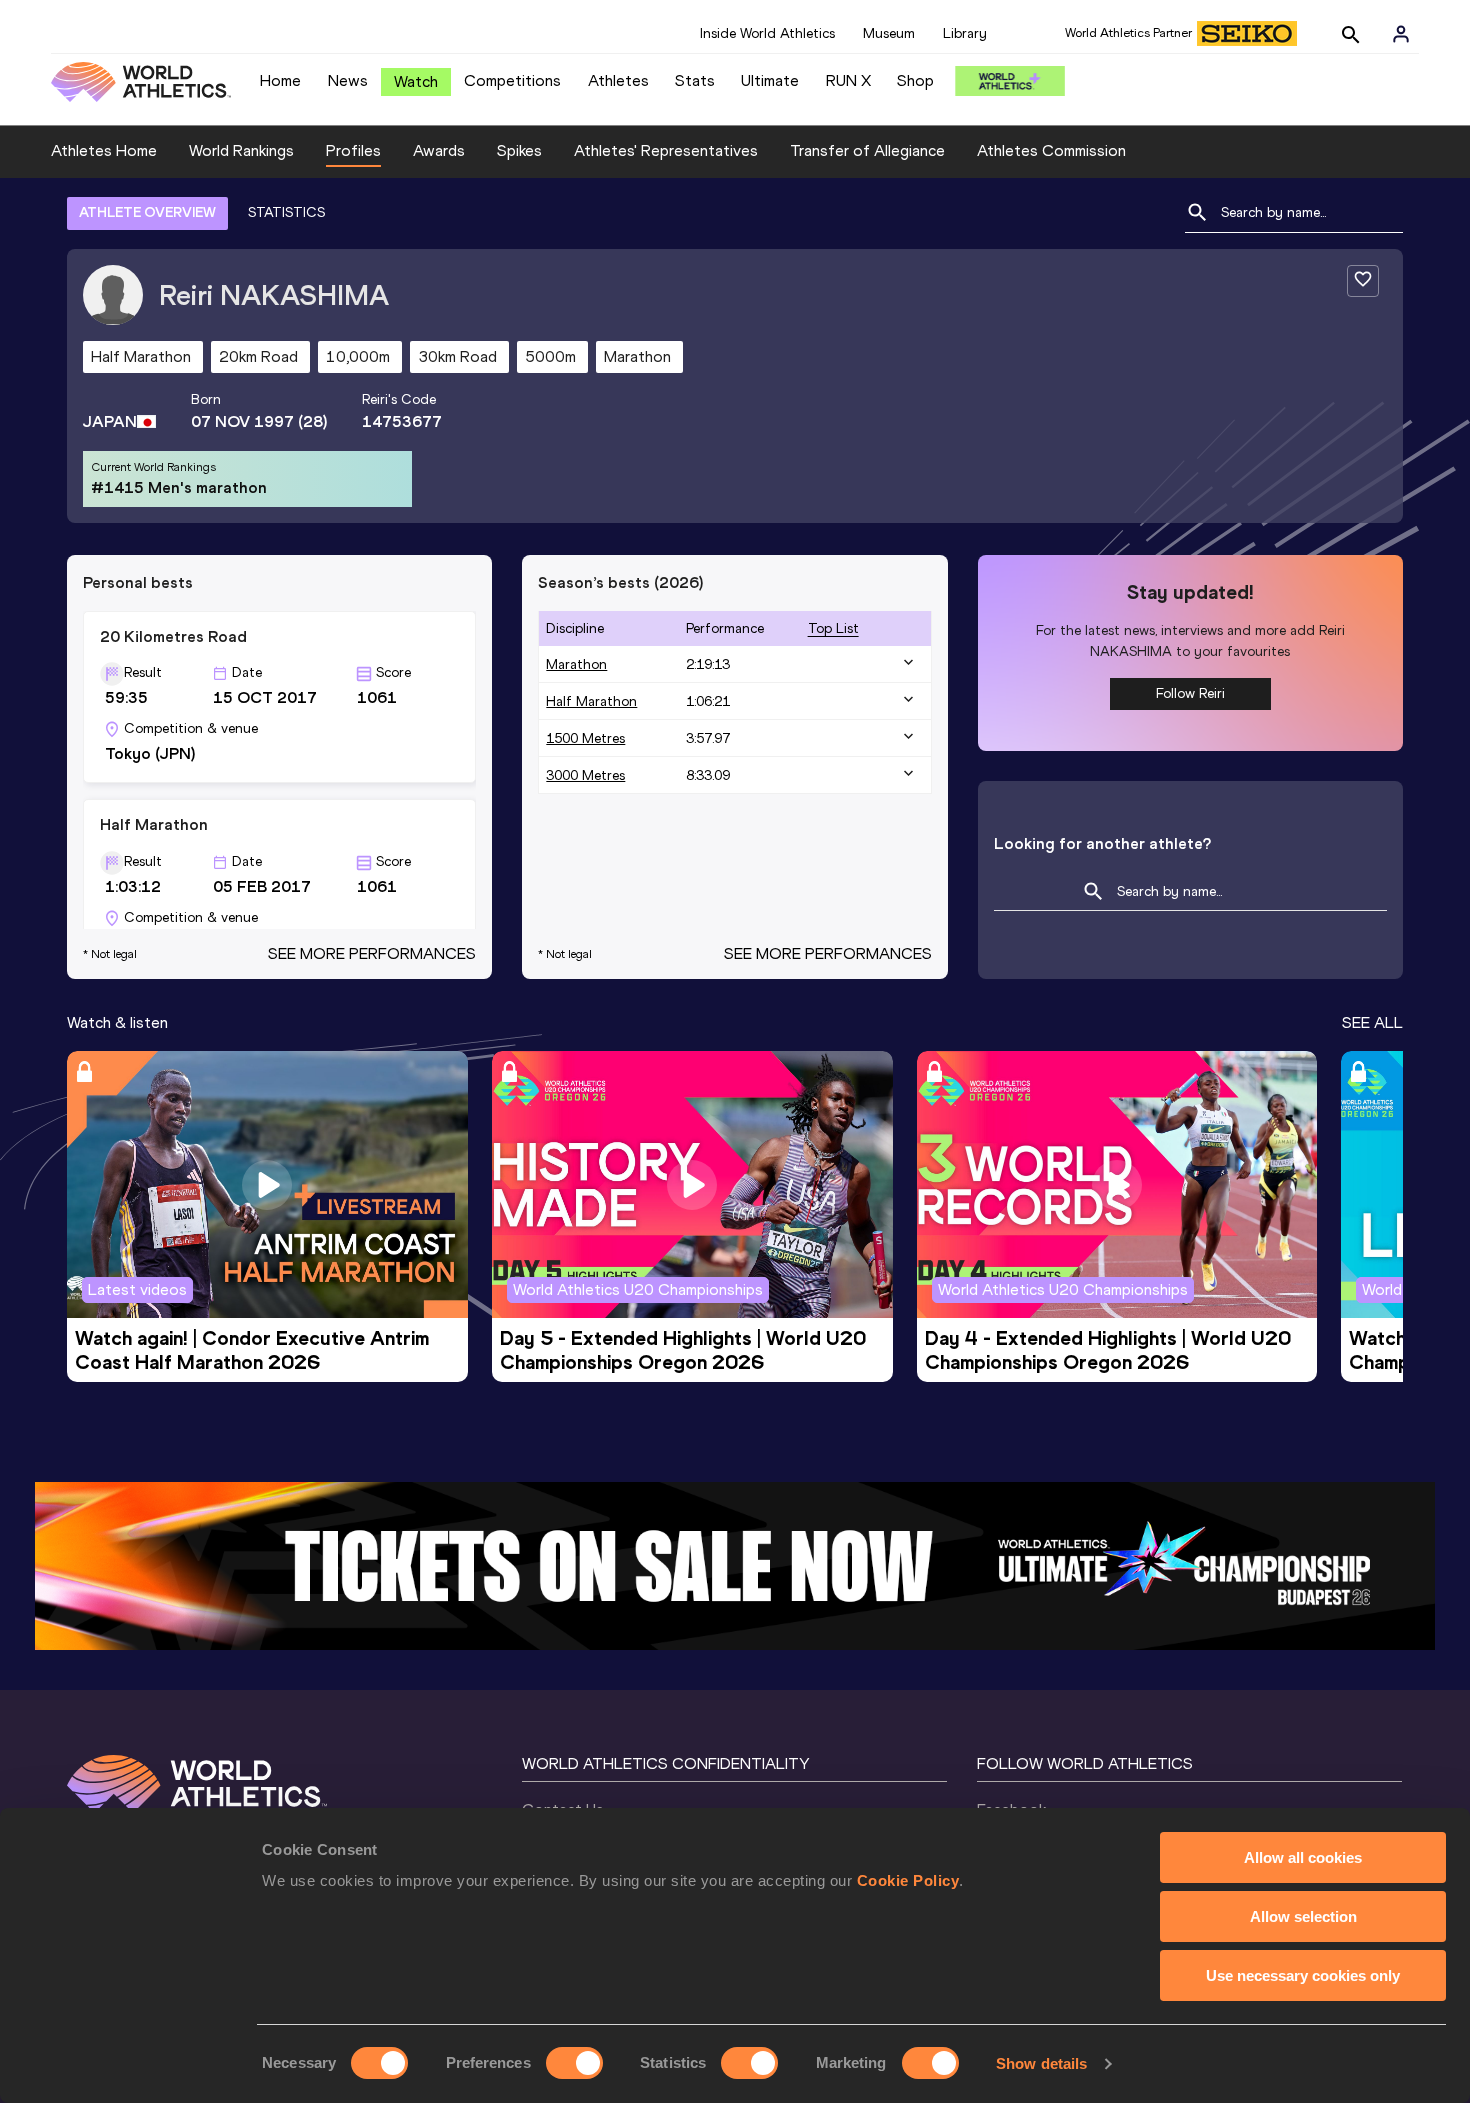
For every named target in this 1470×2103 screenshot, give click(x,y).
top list (833, 628)
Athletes (618, 80)
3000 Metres (585, 775)
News (348, 80)
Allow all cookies (1303, 1857)
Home (280, 80)
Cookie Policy (908, 1880)
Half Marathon (591, 701)
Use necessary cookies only (1303, 1975)
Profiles (353, 150)
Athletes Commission (1051, 150)
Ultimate (770, 80)
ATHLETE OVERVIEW (147, 212)
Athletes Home (104, 150)
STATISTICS (286, 212)
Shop (915, 80)
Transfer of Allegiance (867, 150)
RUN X (848, 80)
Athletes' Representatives (666, 150)
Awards (439, 150)
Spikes (519, 150)
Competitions (512, 80)
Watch (416, 81)
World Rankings (241, 150)
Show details (1041, 2063)
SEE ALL (1372, 1022)
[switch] (574, 2063)
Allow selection (1303, 1916)
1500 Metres (585, 738)
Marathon (576, 664)
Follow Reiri (1190, 693)
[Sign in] (1401, 34)
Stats (695, 80)
